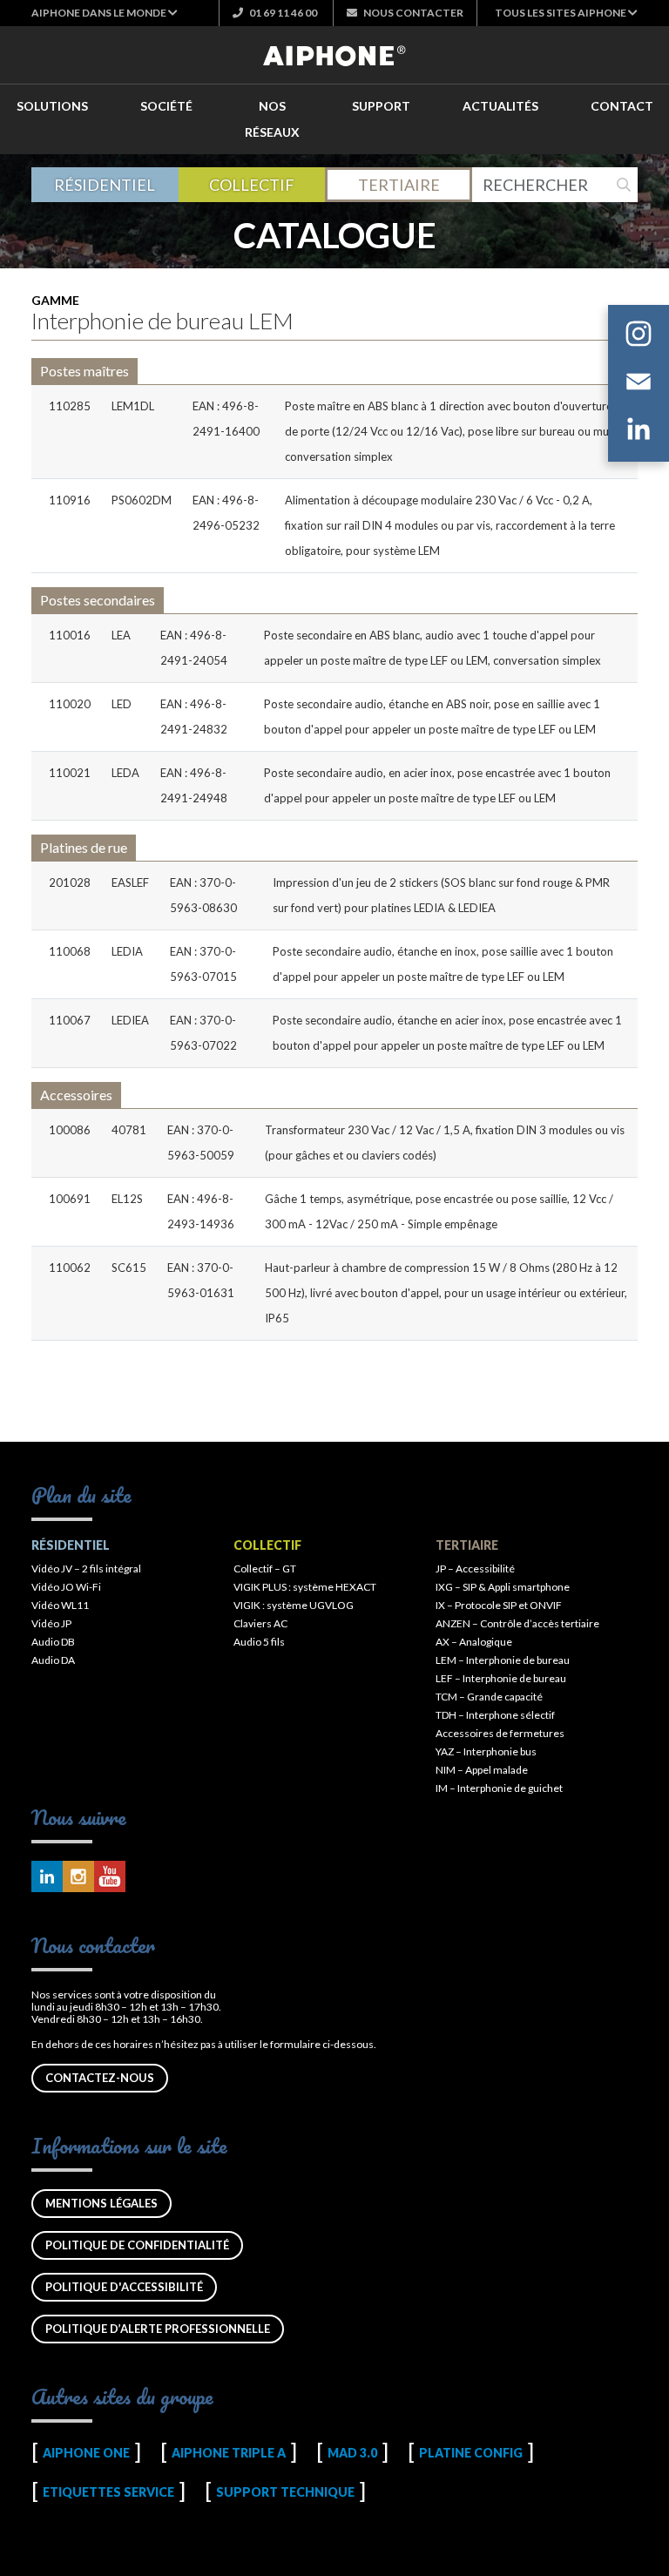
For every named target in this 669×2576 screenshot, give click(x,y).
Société (166, 106)
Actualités (500, 106)
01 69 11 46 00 (282, 13)
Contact (622, 106)
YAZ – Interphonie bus (486, 1751)
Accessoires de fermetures (500, 1733)
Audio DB (53, 1642)
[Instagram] (639, 336)
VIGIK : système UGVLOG (294, 1605)
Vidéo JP (51, 1623)
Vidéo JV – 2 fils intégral (86, 1569)
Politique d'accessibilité (124, 2287)
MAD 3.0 (352, 2453)
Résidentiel (105, 185)
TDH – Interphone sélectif (495, 1715)
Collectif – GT (265, 1569)
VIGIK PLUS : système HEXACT (305, 1587)
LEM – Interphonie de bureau (503, 1660)
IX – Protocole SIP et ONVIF (499, 1605)
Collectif (252, 185)
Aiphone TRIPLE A (229, 2453)
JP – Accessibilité (475, 1569)
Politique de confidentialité (137, 2245)
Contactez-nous (100, 2078)
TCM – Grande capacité (489, 1697)
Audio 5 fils (259, 1642)
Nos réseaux (272, 119)
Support (381, 106)
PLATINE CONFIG (471, 2453)
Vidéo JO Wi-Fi (66, 1587)
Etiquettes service (108, 2492)
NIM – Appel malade (482, 1770)
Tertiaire (399, 185)
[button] (105, 13)
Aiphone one (86, 2453)
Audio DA (53, 1660)
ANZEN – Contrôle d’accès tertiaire (517, 1623)
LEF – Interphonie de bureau (501, 1678)
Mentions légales (101, 2203)
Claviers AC (260, 1623)
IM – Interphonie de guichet (499, 1788)
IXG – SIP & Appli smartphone (503, 1587)
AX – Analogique (474, 1642)
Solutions (52, 106)
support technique (285, 2492)
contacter (413, 13)
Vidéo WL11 (60, 1605)
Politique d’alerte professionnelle (158, 2329)
